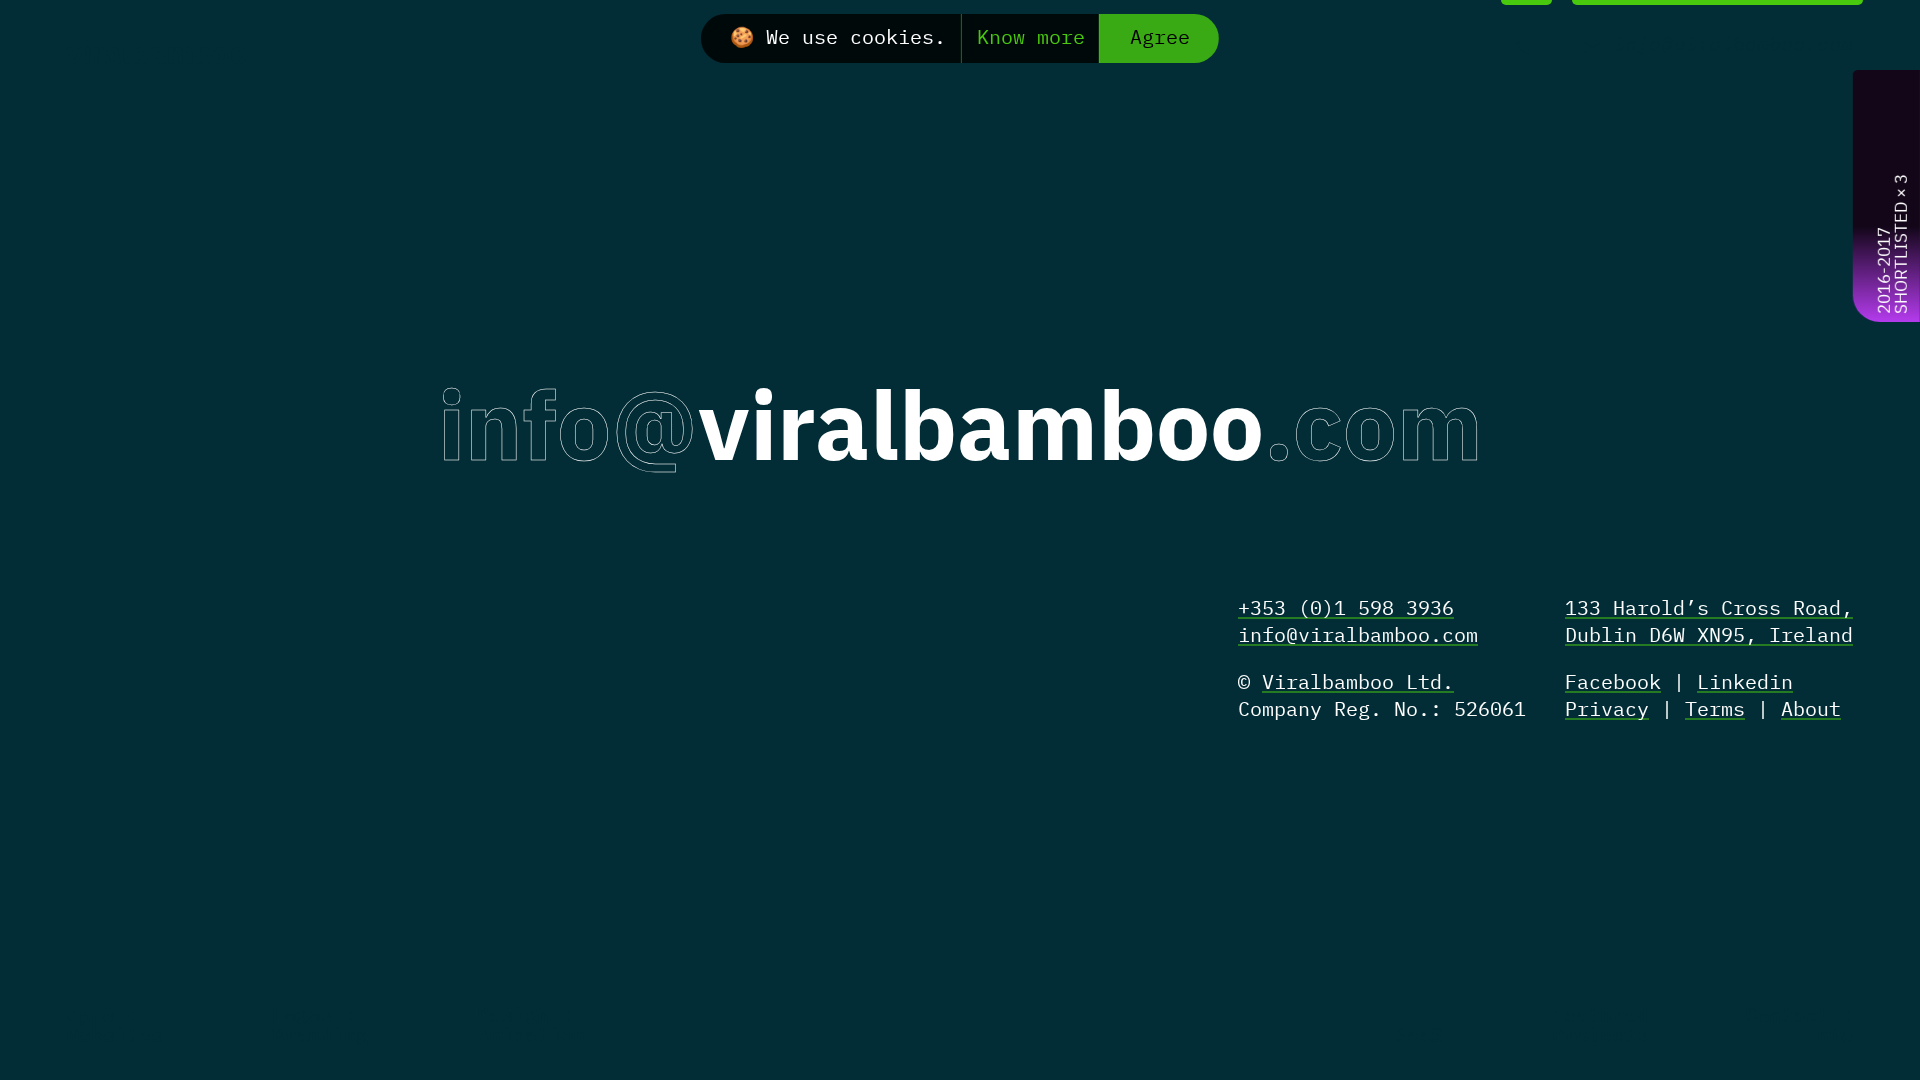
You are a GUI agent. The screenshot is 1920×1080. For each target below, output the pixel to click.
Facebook (1613, 683)
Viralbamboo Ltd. (1358, 683)
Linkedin (1745, 683)
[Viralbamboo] (157, 51)
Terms (1715, 710)
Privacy (1607, 710)
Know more (1031, 38)
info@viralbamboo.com (1358, 636)
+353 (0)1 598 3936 (1346, 609)
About (1811, 710)
